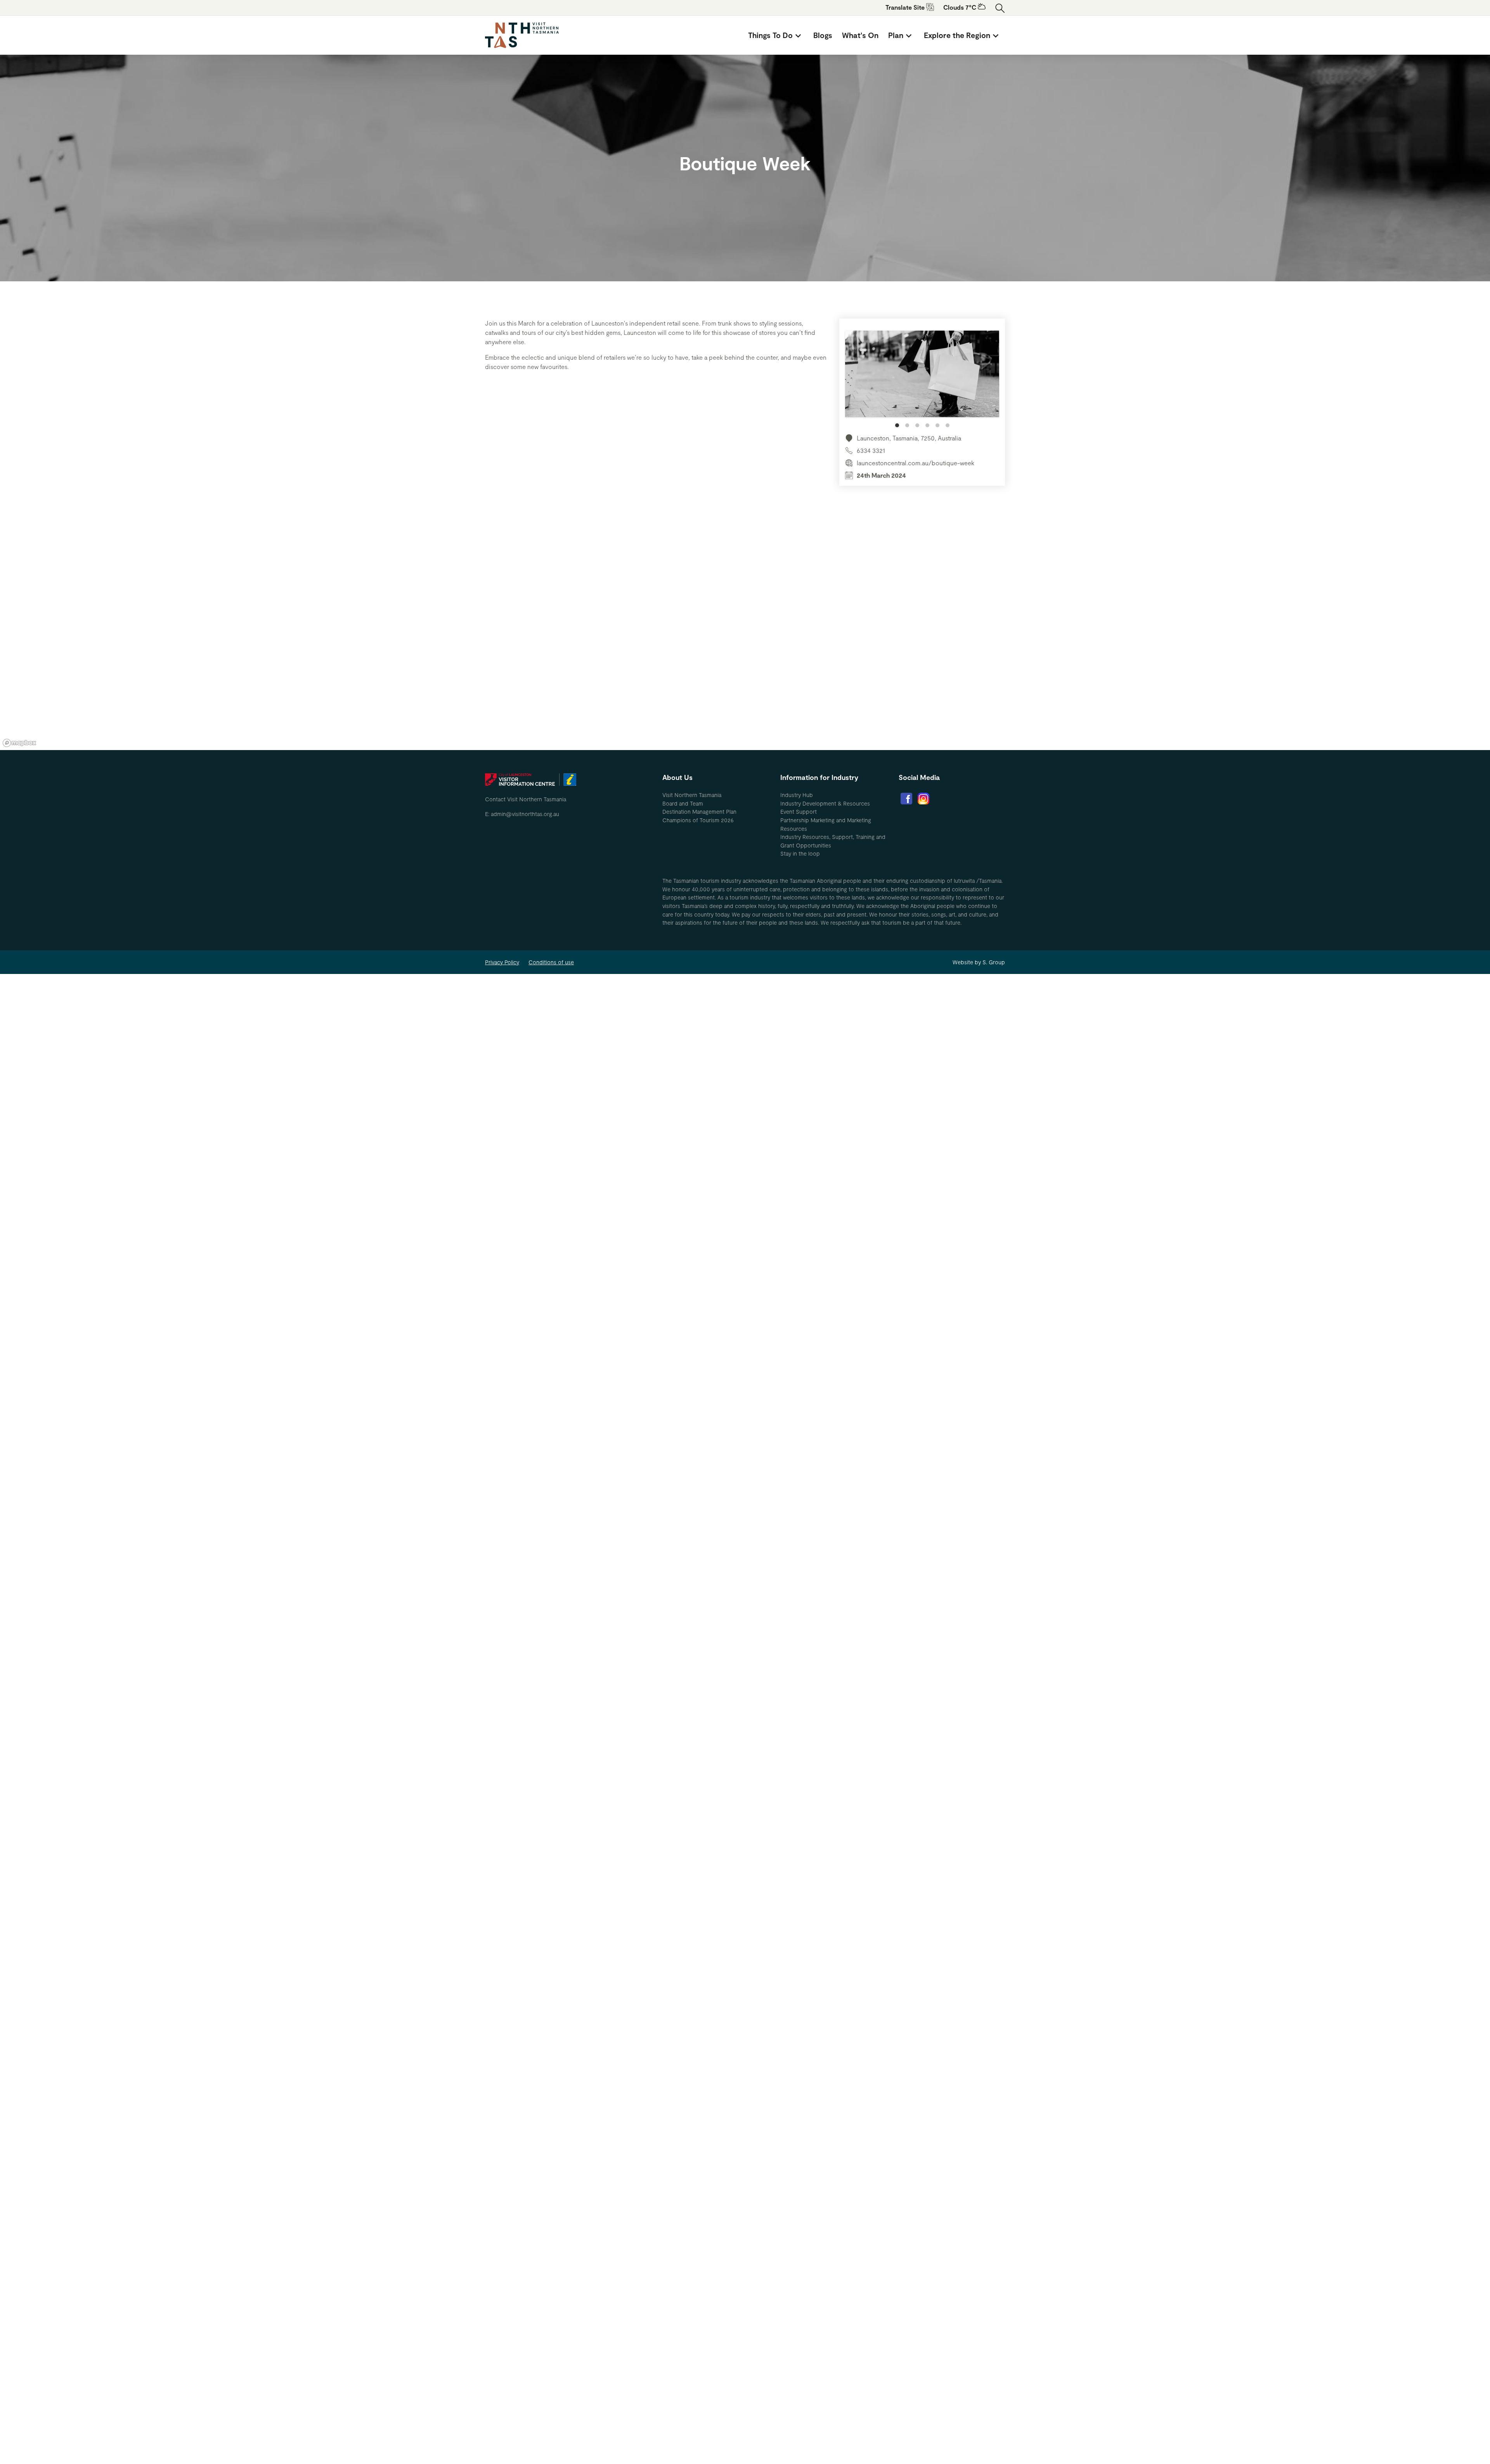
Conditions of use (551, 962)
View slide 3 (917, 425)
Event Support (799, 812)
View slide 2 (907, 425)
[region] (745, 633)
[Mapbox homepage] (19, 743)
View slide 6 (948, 425)
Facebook (906, 799)
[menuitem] (776, 35)
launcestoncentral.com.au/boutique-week (916, 463)
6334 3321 (871, 450)
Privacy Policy (502, 962)
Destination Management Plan (699, 812)
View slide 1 (897, 425)
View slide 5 (937, 425)
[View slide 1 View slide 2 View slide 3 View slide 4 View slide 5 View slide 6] (922, 379)
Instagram (923, 799)
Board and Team (683, 803)
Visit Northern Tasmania (692, 795)
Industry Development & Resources (825, 803)
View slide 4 (927, 425)
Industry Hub (797, 795)
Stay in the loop (800, 853)
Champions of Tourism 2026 (698, 820)
